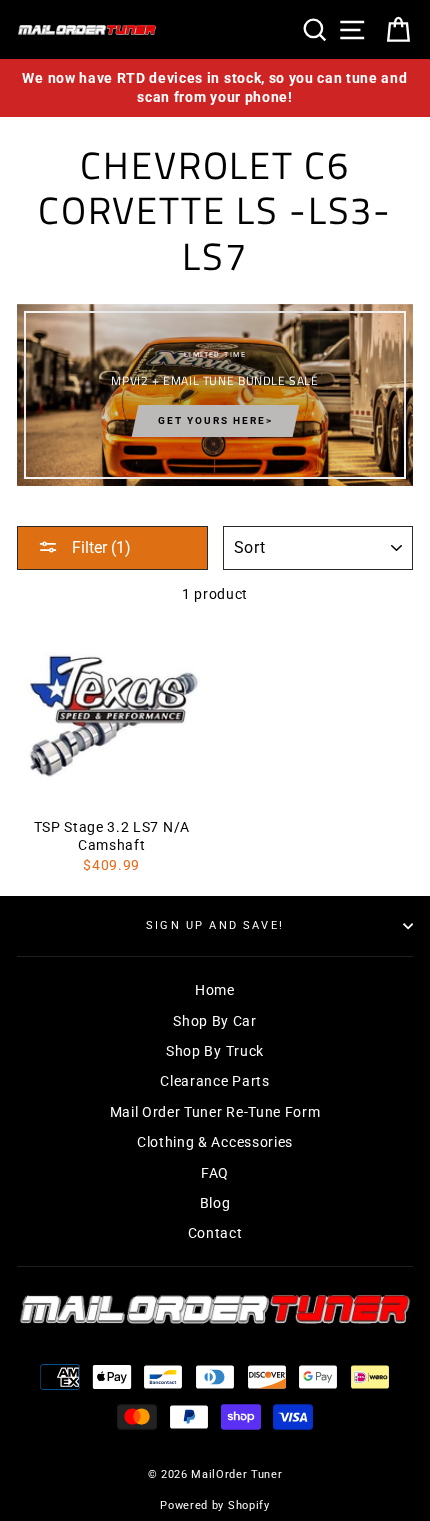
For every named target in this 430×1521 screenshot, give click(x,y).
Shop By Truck (215, 1051)
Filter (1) (99, 547)
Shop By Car (214, 1021)
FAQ (215, 1173)
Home (215, 990)
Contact (215, 1233)
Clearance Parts (214, 1081)
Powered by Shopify (214, 1505)
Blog (215, 1203)
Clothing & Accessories (215, 1142)
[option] (215, 88)
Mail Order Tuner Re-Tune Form (215, 1112)
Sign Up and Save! (215, 925)
